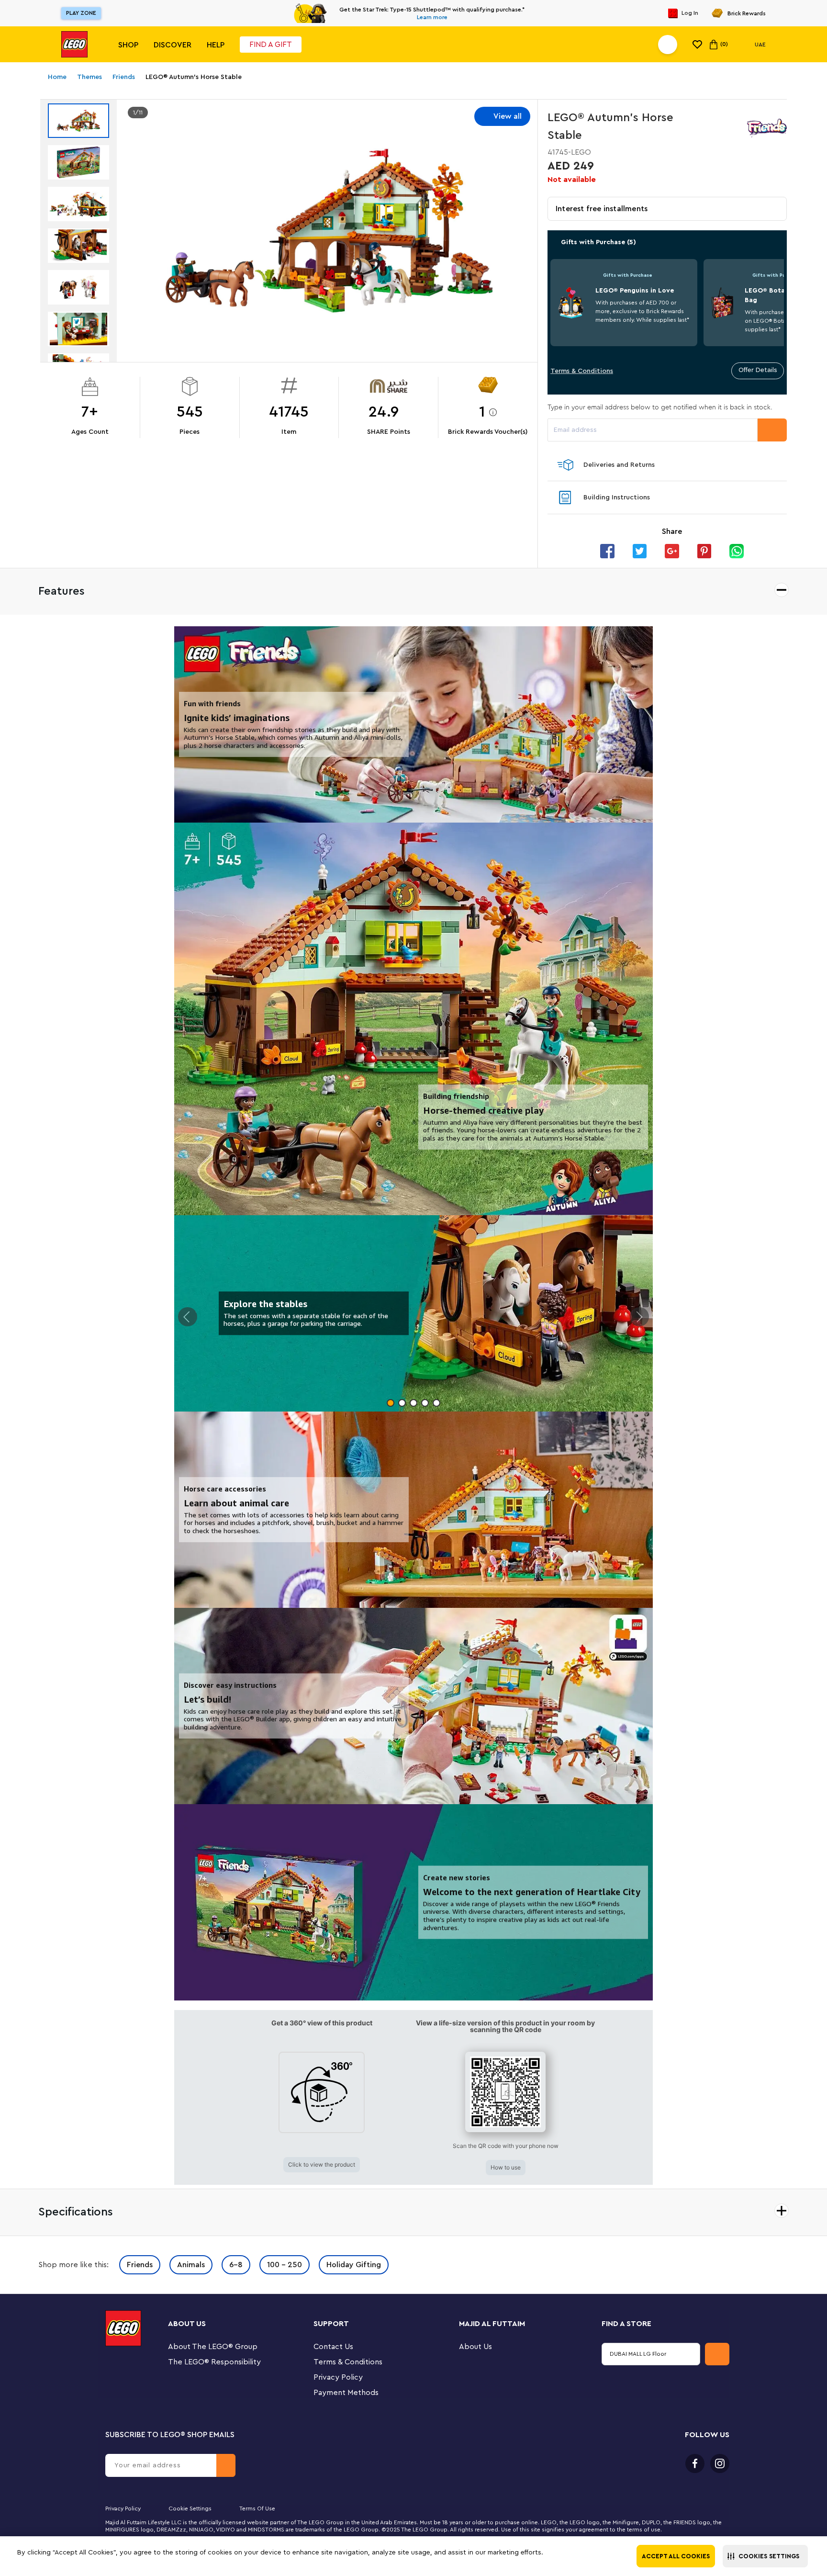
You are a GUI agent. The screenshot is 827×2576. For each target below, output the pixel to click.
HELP (216, 45)
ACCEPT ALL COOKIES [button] (676, 2556)
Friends (140, 2265)
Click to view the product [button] (322, 2164)
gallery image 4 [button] (425, 1403)
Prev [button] (188, 1317)
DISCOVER (173, 45)
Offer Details (758, 370)
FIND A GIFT (271, 45)
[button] (765, 2556)
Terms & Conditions (582, 371)
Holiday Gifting (354, 2265)
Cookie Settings (190, 2508)
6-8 (236, 2265)
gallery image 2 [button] (402, 1403)
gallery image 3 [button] (413, 1403)
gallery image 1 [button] (391, 1403)
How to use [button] (506, 2167)
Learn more (432, 17)
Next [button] (639, 1317)
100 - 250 (285, 2265)
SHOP (128, 45)
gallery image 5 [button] (436, 1403)
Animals (191, 2265)
